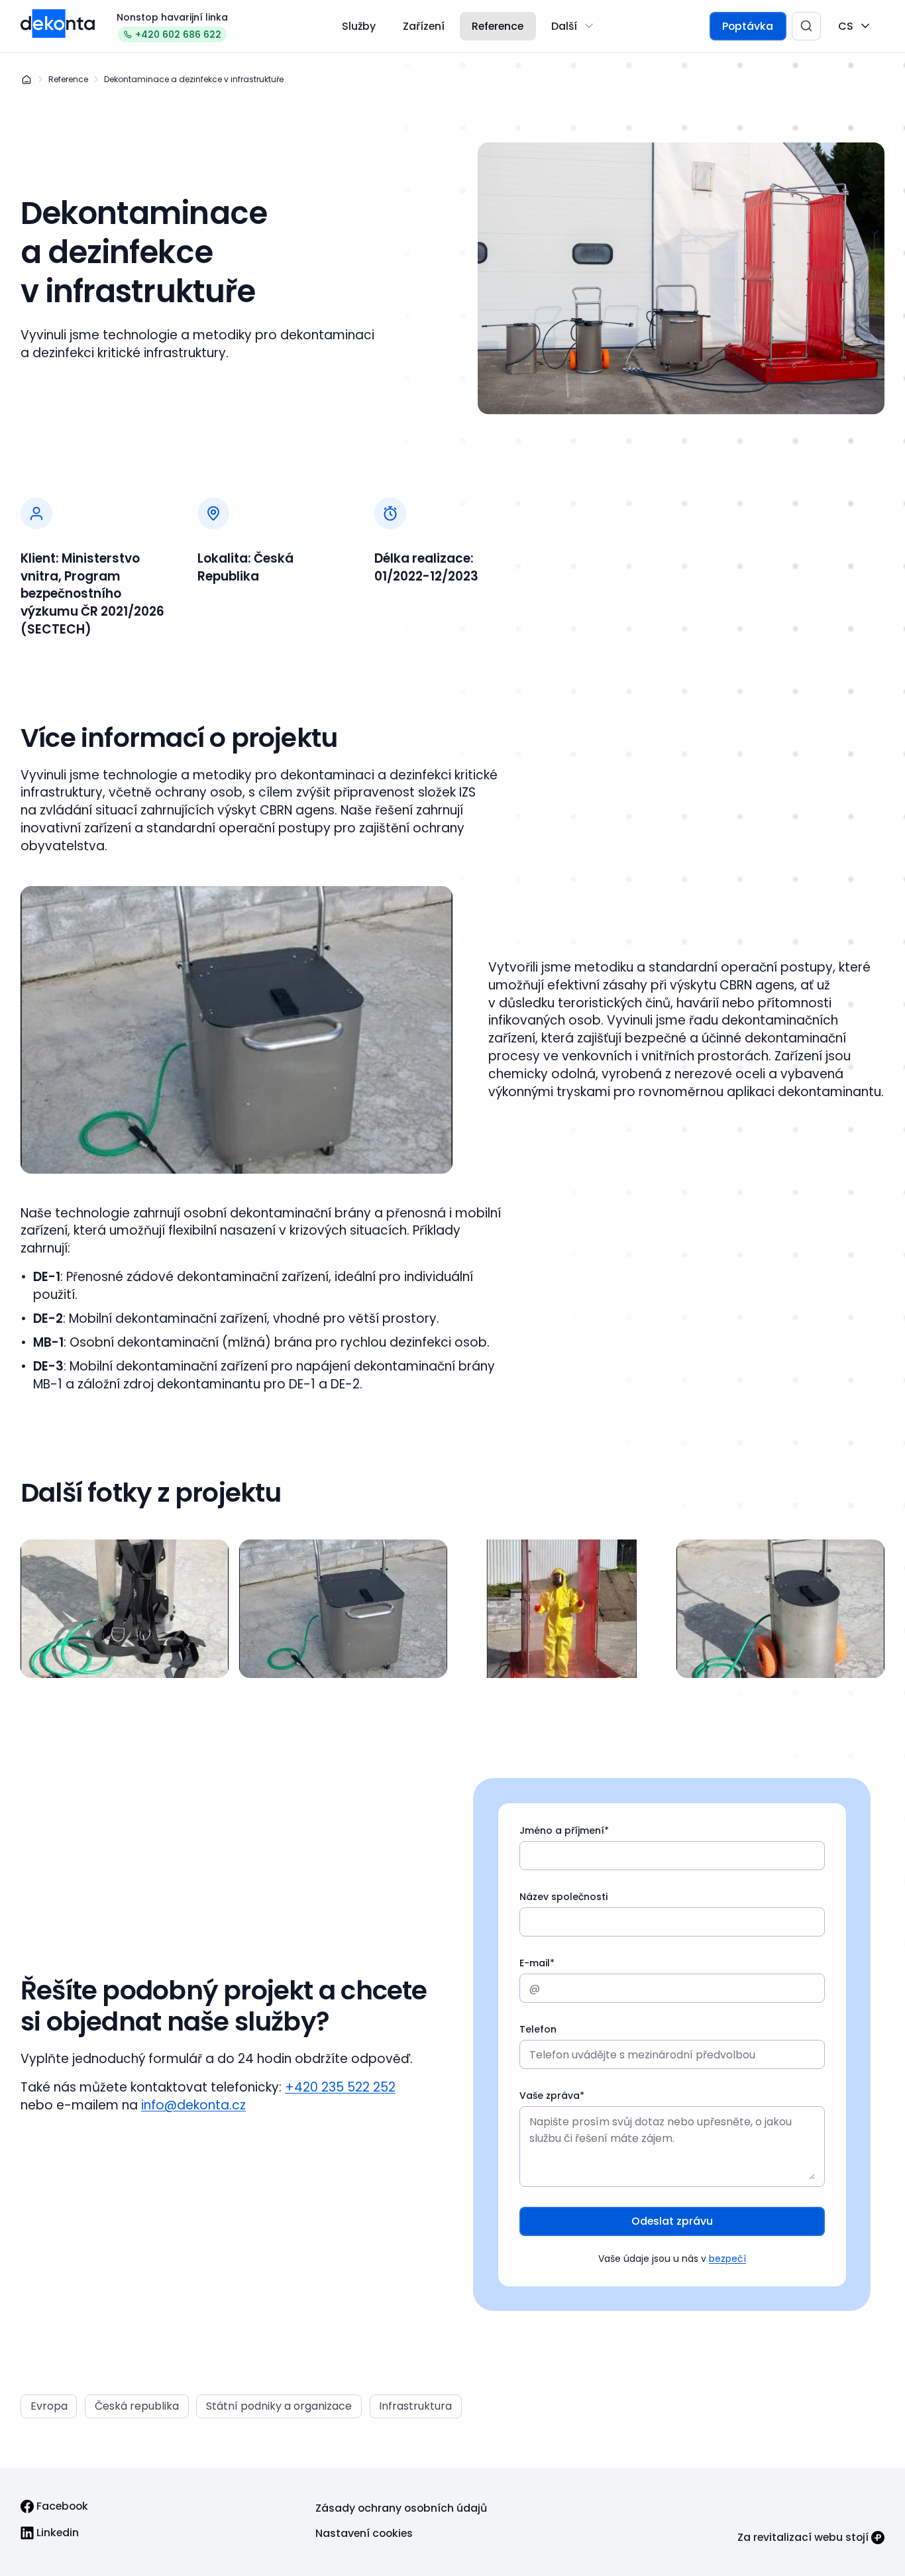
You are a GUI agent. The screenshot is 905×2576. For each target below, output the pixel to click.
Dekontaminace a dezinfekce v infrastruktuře (194, 79)
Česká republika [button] (137, 2406)
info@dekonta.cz (193, 2105)
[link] (54, 2506)
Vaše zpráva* (552, 2096)
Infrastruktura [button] (415, 2406)
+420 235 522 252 (340, 2088)
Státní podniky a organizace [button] (279, 2406)
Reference (68, 79)
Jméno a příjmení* (564, 1830)
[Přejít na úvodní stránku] (58, 24)
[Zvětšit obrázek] (125, 1609)
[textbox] (672, 1849)
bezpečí (727, 2259)
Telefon (538, 2029)
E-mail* (537, 1963)
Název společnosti (563, 1897)
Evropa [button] (49, 2406)
